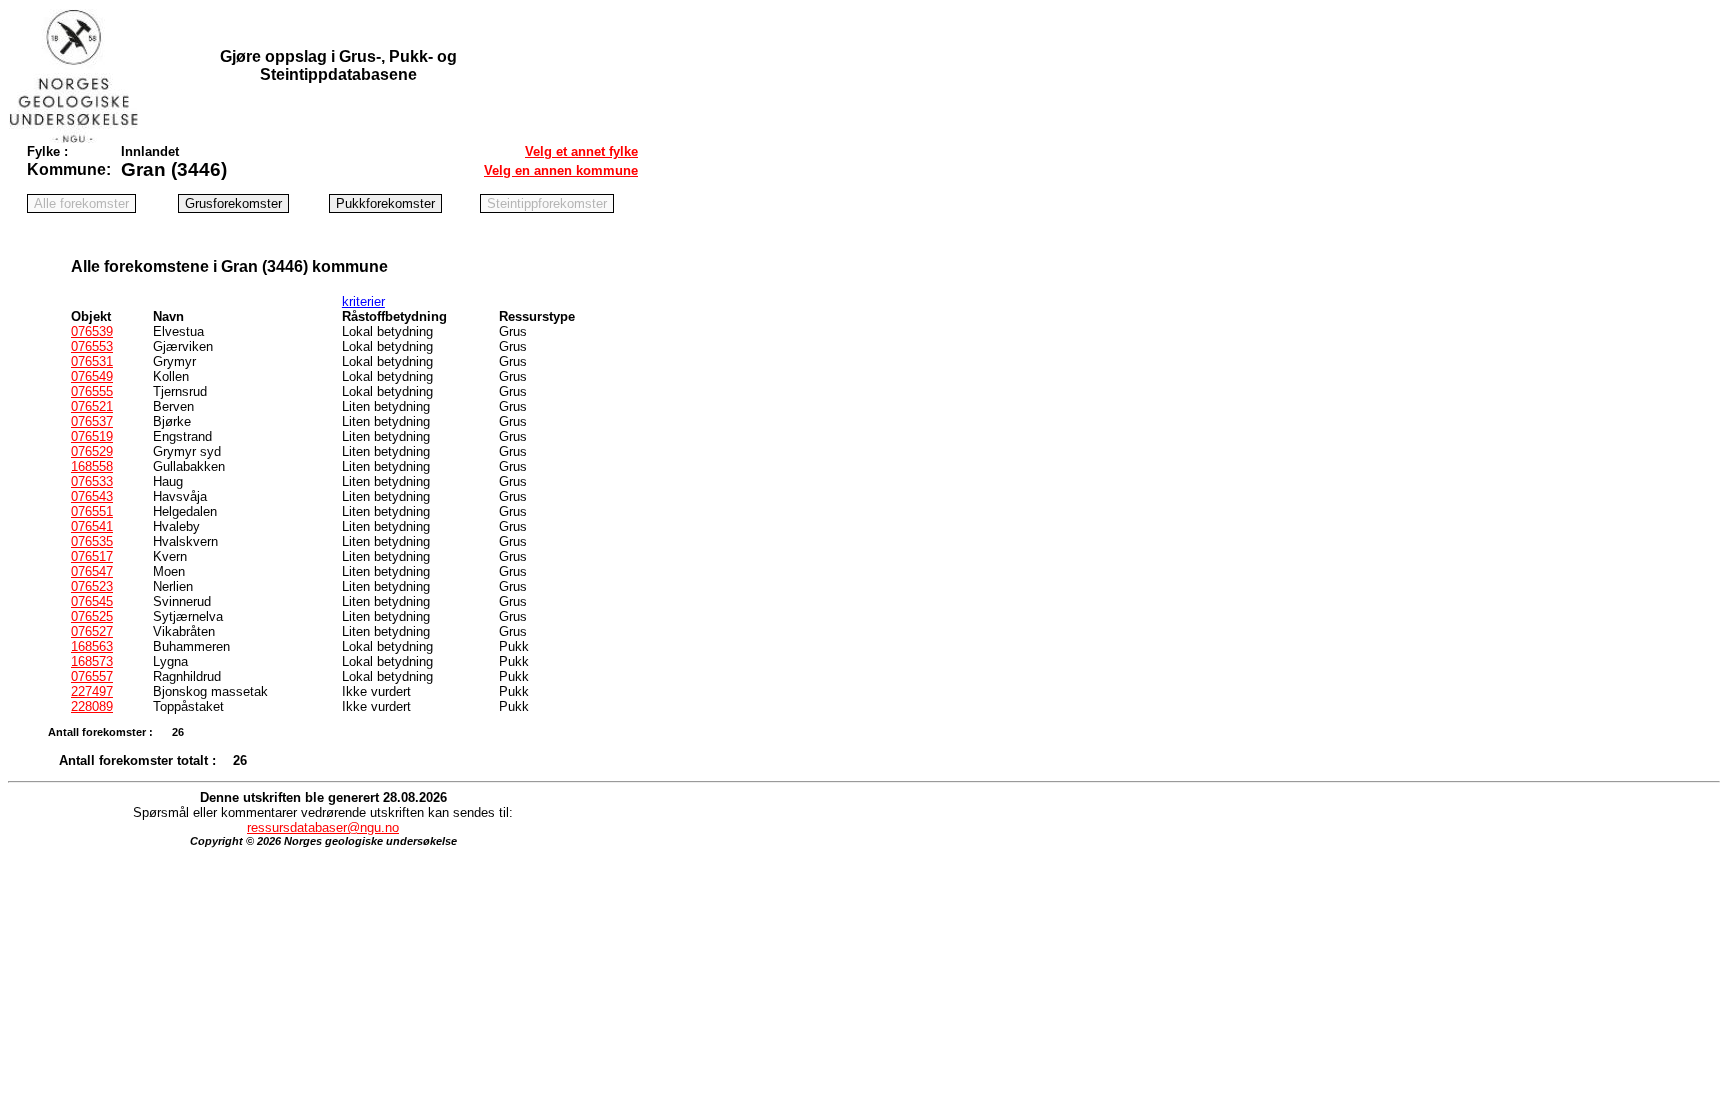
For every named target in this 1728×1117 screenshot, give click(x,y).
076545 (92, 601)
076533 (92, 481)
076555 (92, 391)
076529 (92, 451)
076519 (92, 436)
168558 (92, 466)
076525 (92, 616)
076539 (92, 331)
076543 (92, 496)
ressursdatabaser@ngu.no (323, 827)
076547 (92, 571)
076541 (92, 526)
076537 (92, 421)
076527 (92, 631)
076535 (92, 541)
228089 (92, 706)
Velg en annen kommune (561, 170)
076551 (92, 511)
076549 (92, 376)
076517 (92, 556)
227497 (92, 691)
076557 (92, 676)
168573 (92, 661)
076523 (92, 586)
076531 (92, 361)
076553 (92, 346)
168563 (92, 646)
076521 (92, 406)
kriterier (363, 301)
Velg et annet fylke (581, 151)
